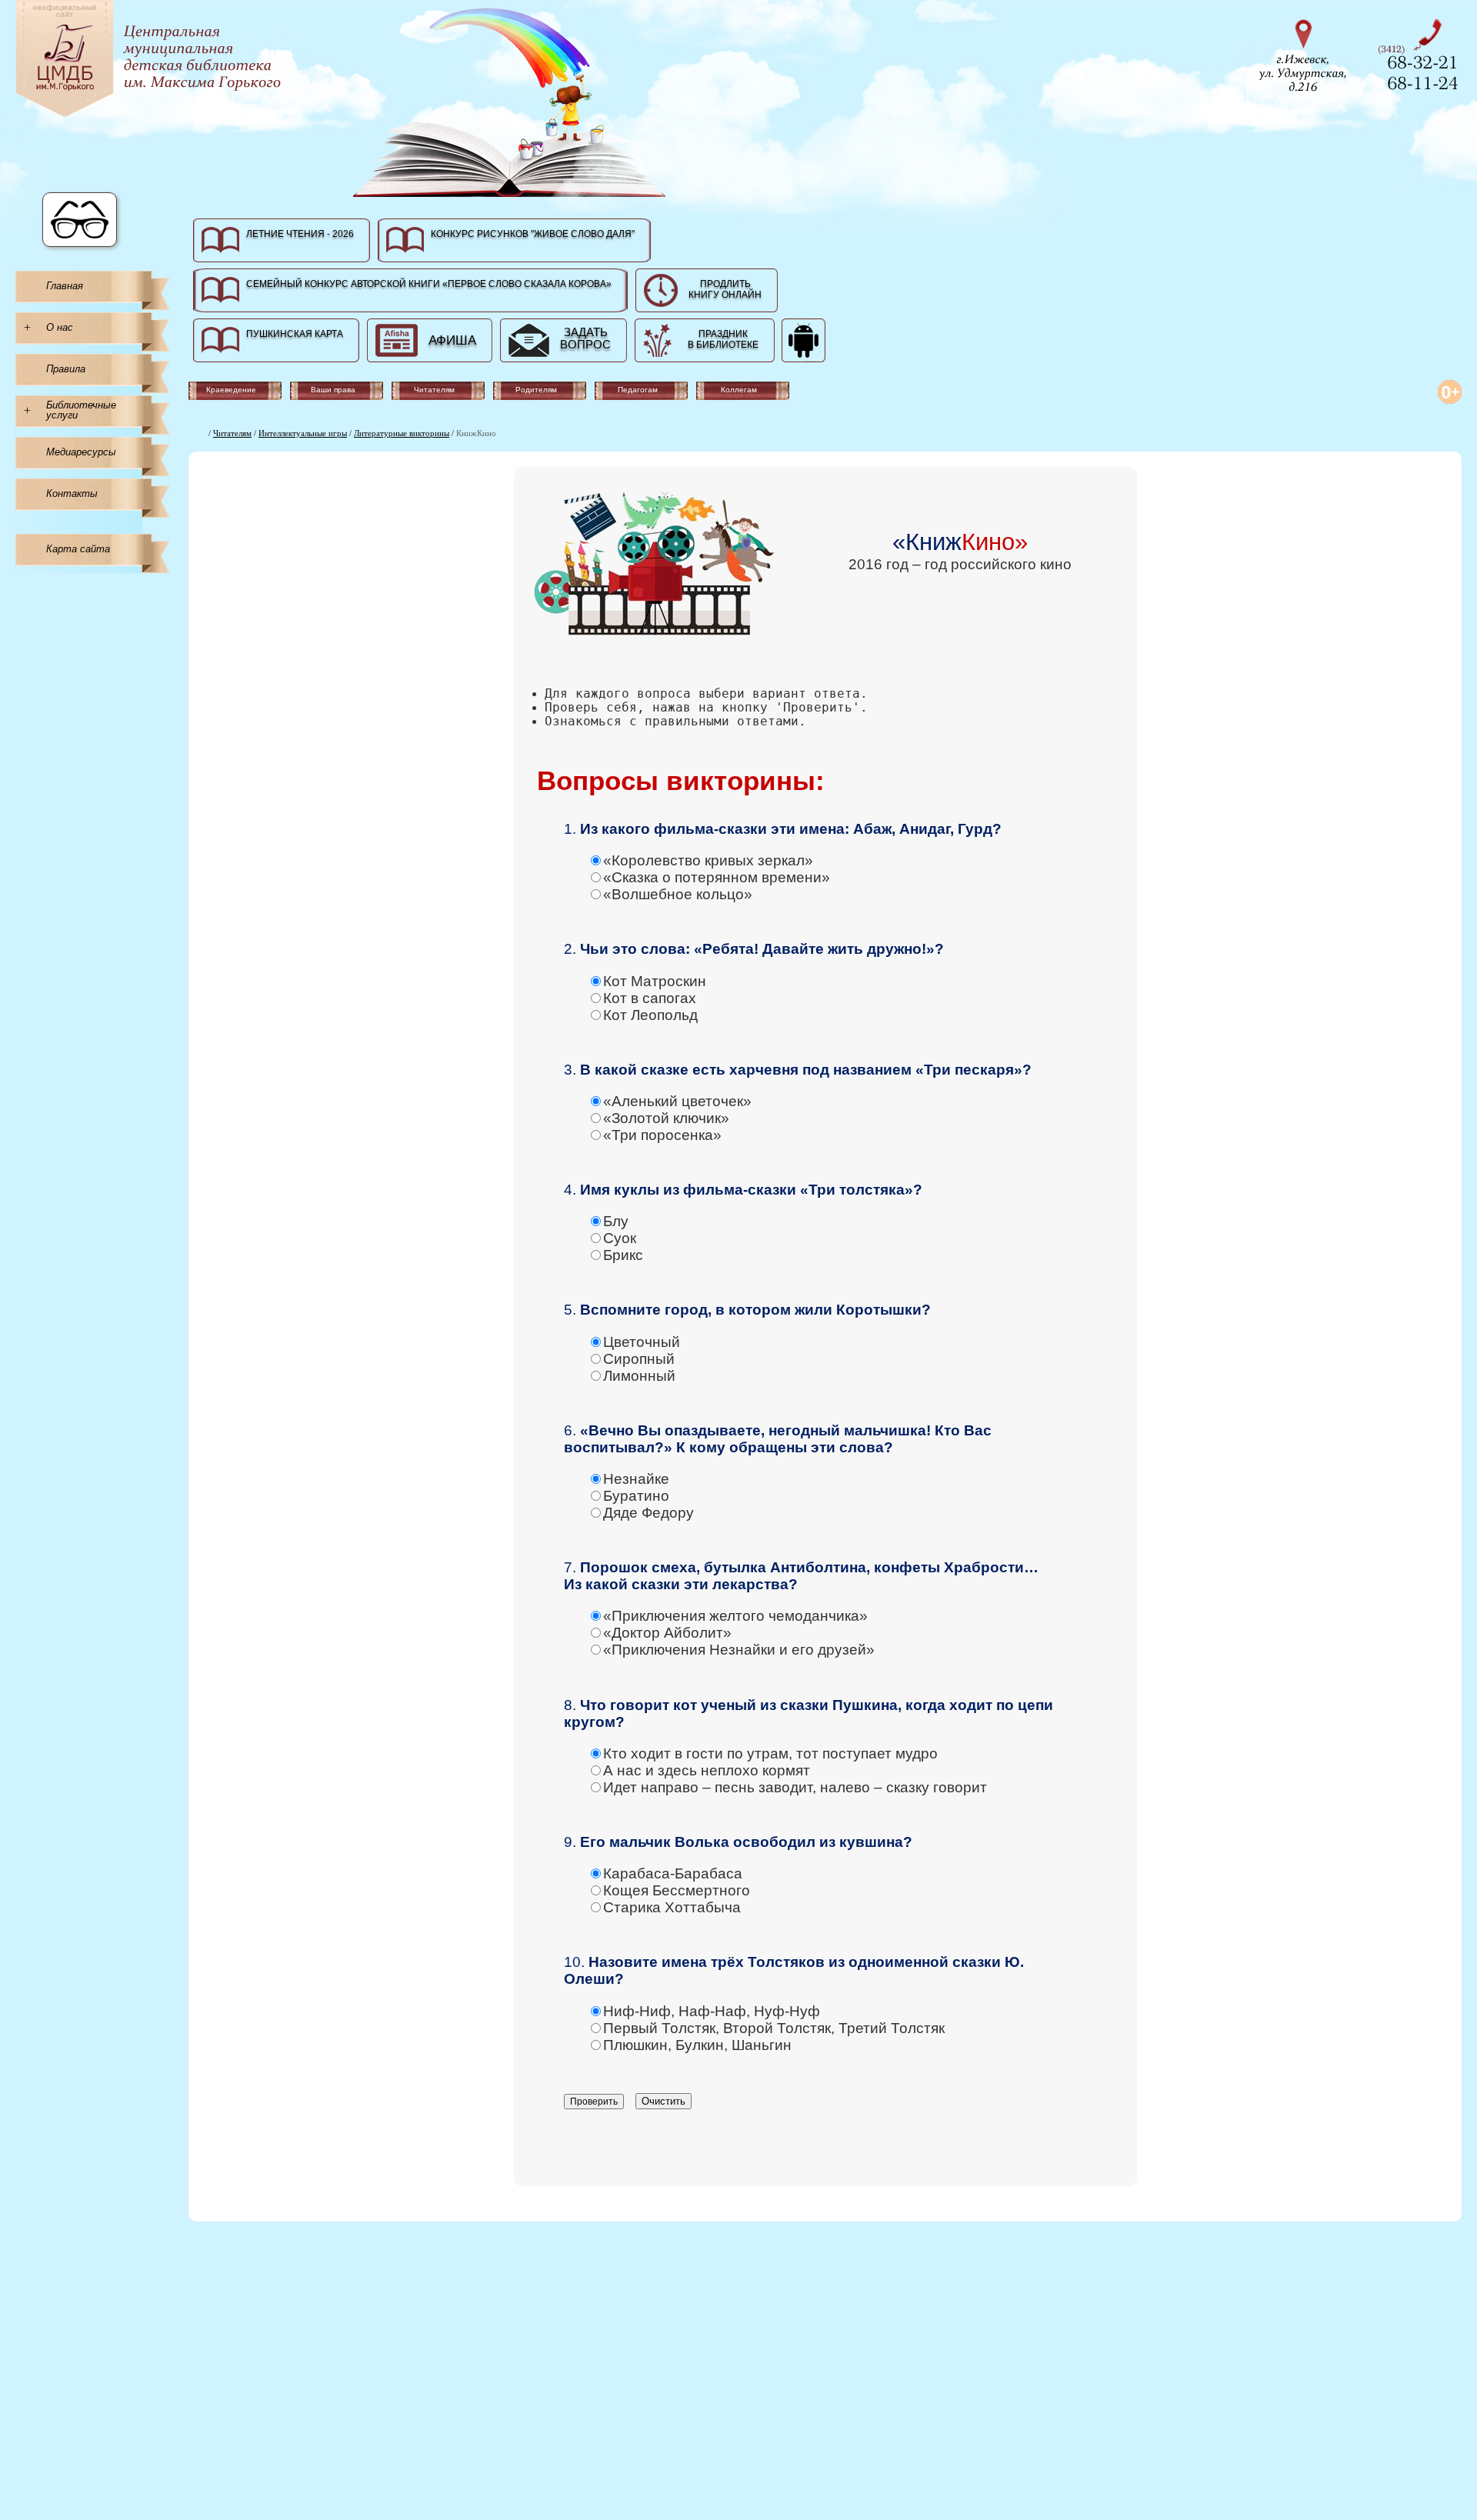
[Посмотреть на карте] (1308, 53)
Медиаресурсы (81, 452)
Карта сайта (78, 549)
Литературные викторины (402, 433)
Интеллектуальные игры (303, 433)
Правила (66, 369)
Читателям (232, 433)
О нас (60, 327)
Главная (65, 286)
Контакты (72, 493)
